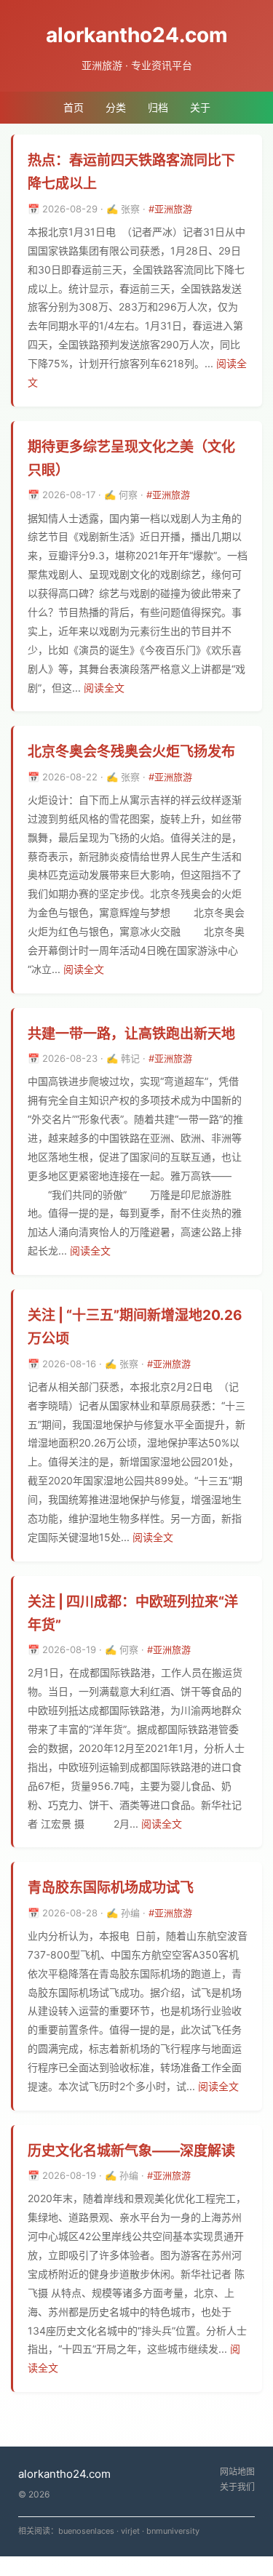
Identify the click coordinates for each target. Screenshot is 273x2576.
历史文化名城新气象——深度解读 (131, 2151)
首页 (74, 107)
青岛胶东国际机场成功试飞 (111, 1888)
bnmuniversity (173, 2531)
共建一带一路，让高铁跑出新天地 (131, 1034)
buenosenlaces (86, 2531)
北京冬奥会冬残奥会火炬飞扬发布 (131, 752)
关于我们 (237, 2487)
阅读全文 (104, 688)
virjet (130, 2531)
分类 (116, 107)
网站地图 (237, 2472)
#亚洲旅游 (170, 209)
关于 (200, 107)
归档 (158, 107)
